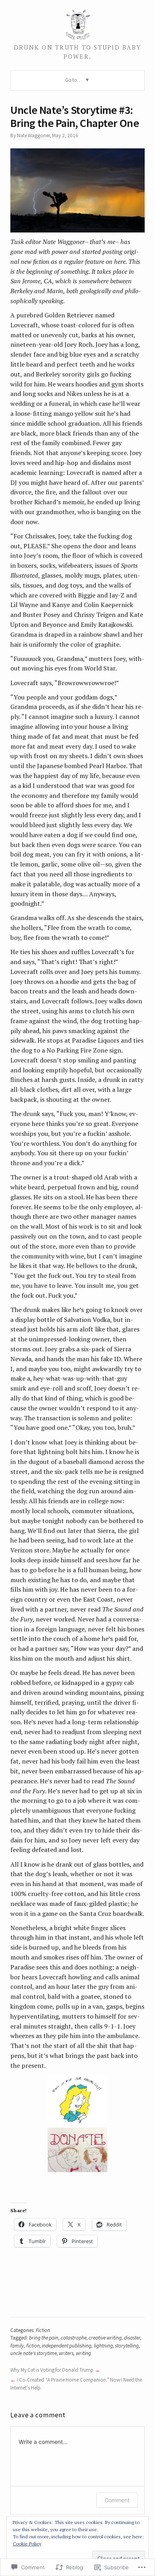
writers (66, 2353)
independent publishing (67, 2346)
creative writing (105, 2338)
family (17, 2346)
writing (83, 2353)
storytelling (127, 2346)
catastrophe (74, 2338)
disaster (132, 2338)
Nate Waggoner (33, 135)
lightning (103, 2346)
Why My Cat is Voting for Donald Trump (52, 2370)
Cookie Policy (27, 2544)
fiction (33, 2346)
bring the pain (44, 2338)
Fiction (43, 2330)
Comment (117, 2500)
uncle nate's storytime (34, 2353)
